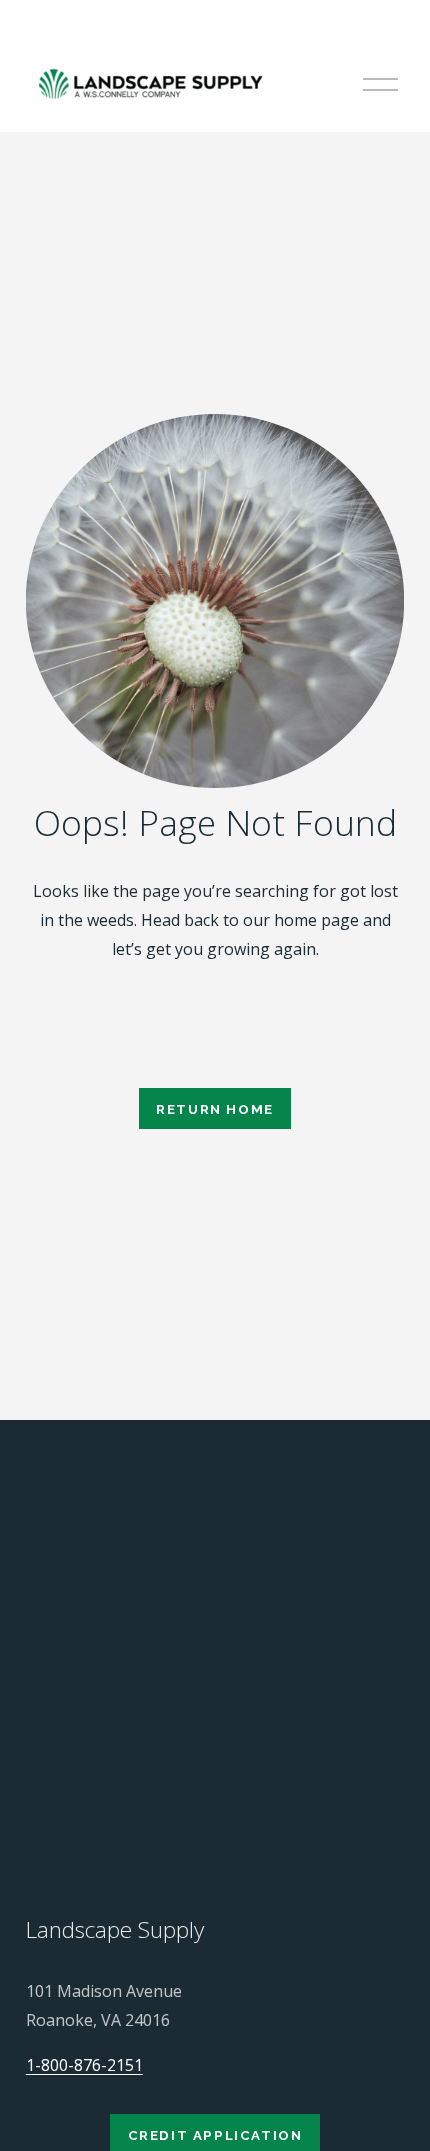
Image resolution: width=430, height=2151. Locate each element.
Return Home (215, 1109)
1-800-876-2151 (84, 2065)
